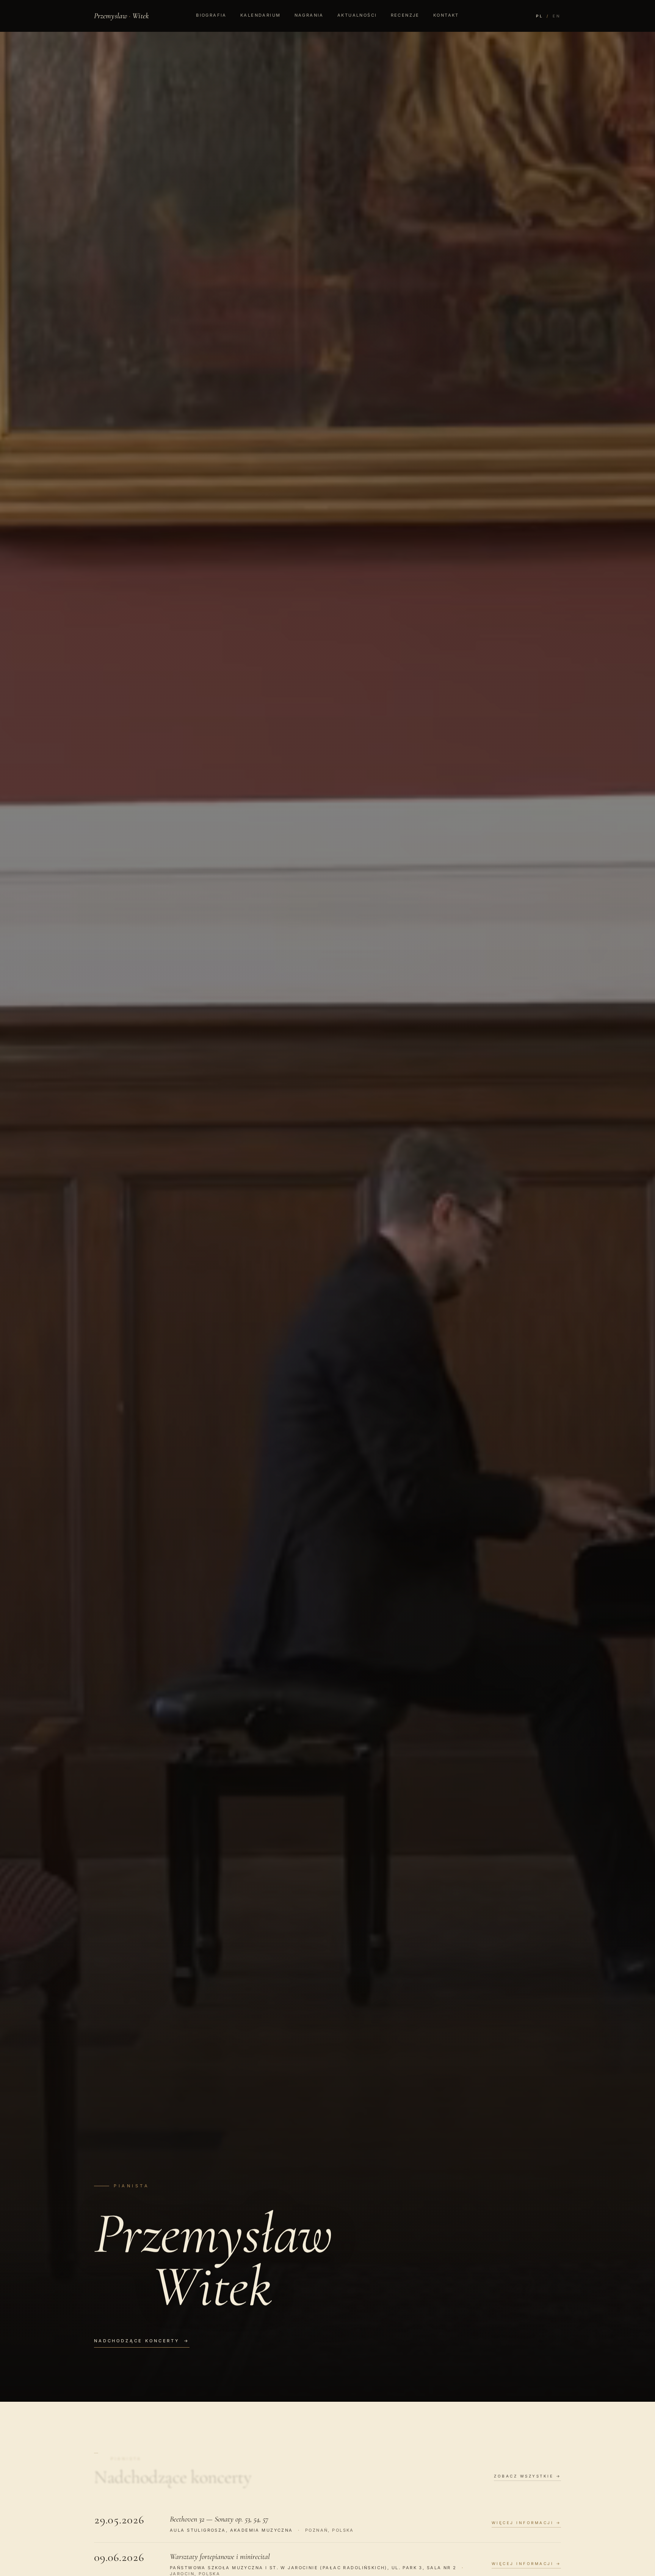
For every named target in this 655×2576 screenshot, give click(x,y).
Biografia (211, 15)
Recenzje (405, 15)
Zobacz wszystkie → (527, 2476)
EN (557, 16)
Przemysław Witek (121, 16)
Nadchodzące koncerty (142, 2341)
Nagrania (309, 15)
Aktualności (357, 15)
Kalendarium (261, 15)
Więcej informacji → (527, 2523)
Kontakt (446, 15)
